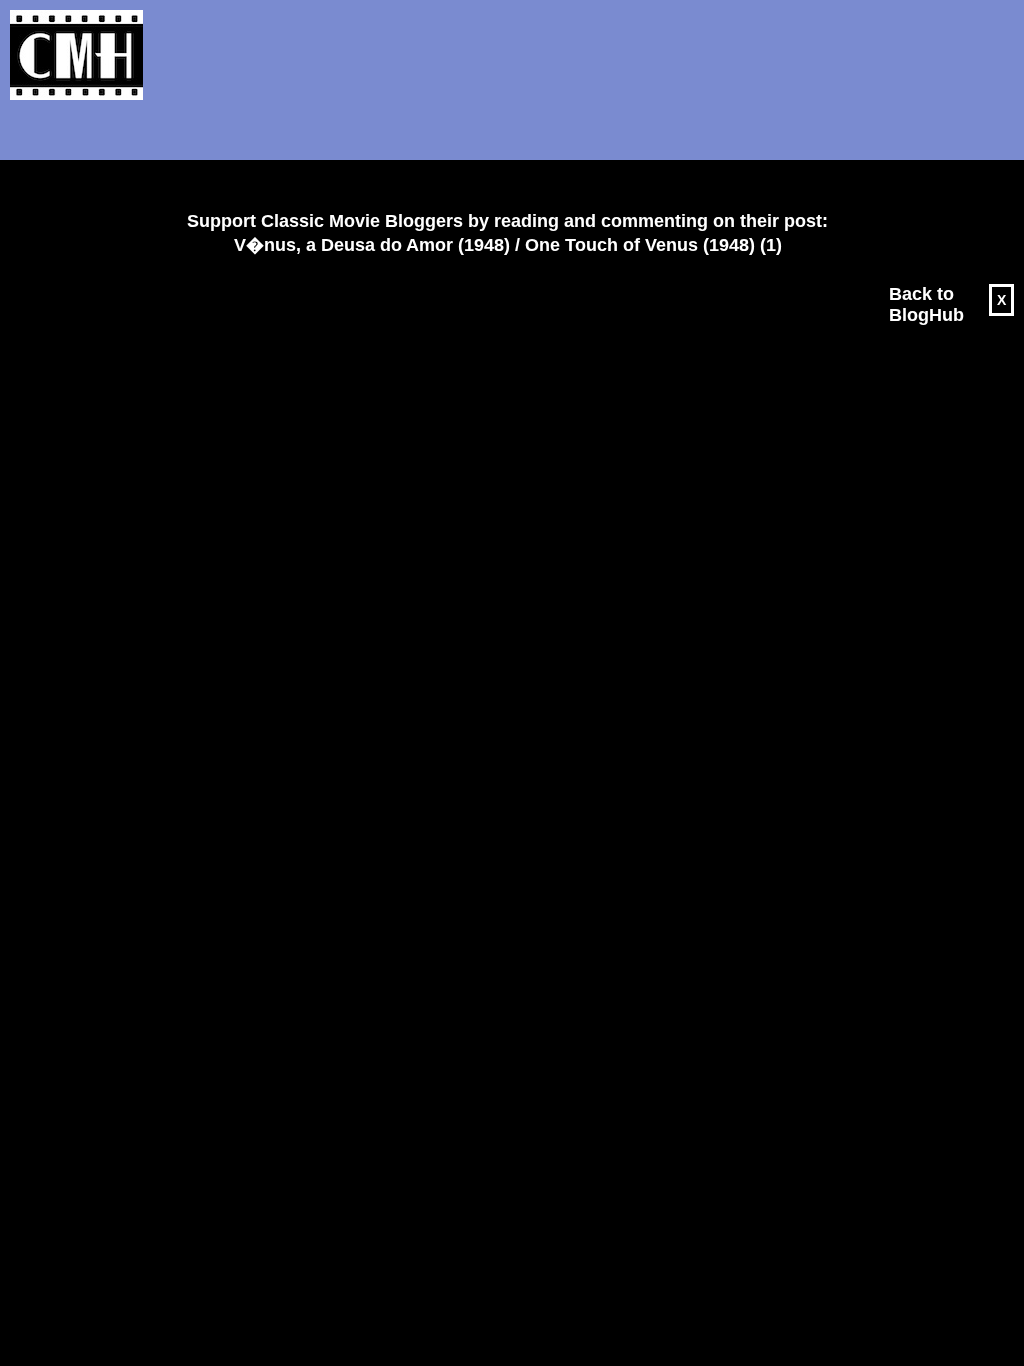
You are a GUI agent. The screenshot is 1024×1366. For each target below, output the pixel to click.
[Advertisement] (500, 156)
